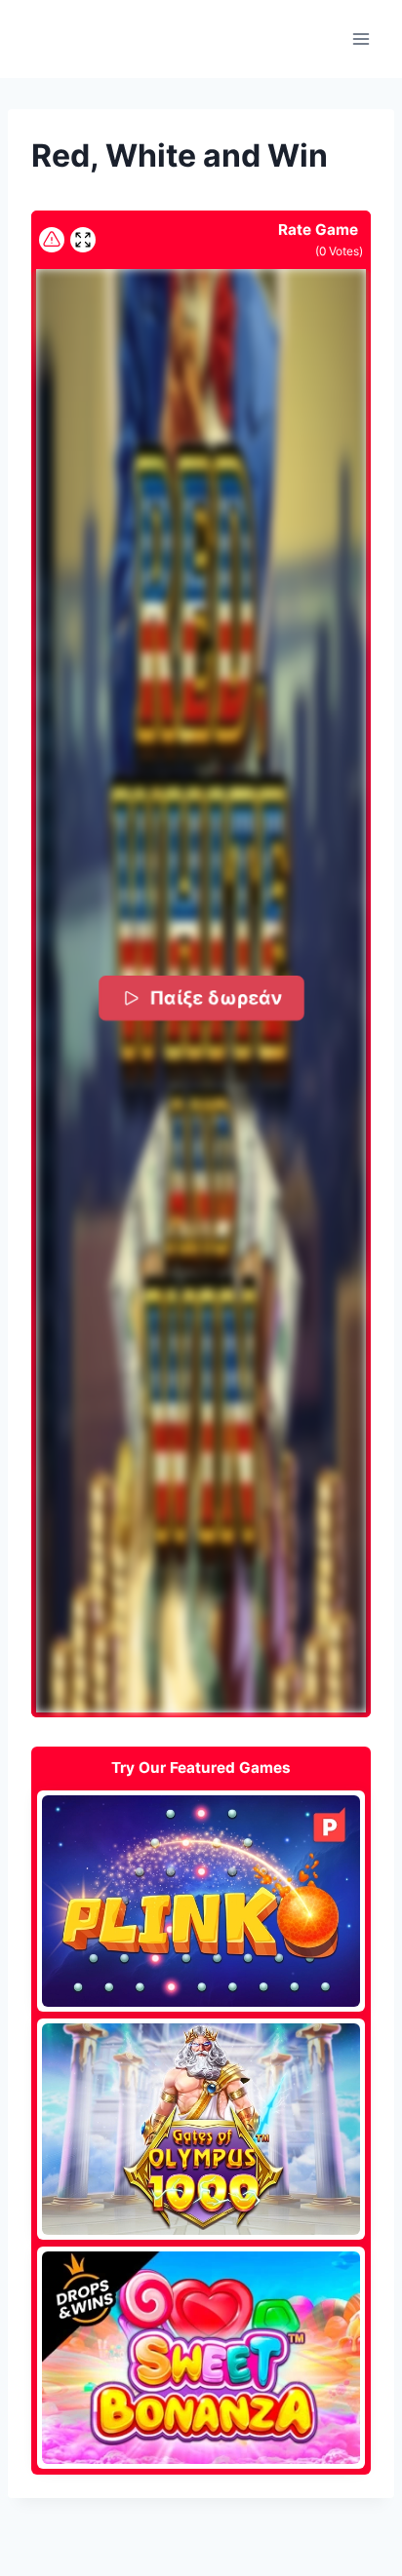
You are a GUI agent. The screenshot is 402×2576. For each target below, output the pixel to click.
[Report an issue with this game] (52, 240)
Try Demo (201, 1901)
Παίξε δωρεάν (215, 997)
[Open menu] (361, 38)
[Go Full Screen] (83, 240)
